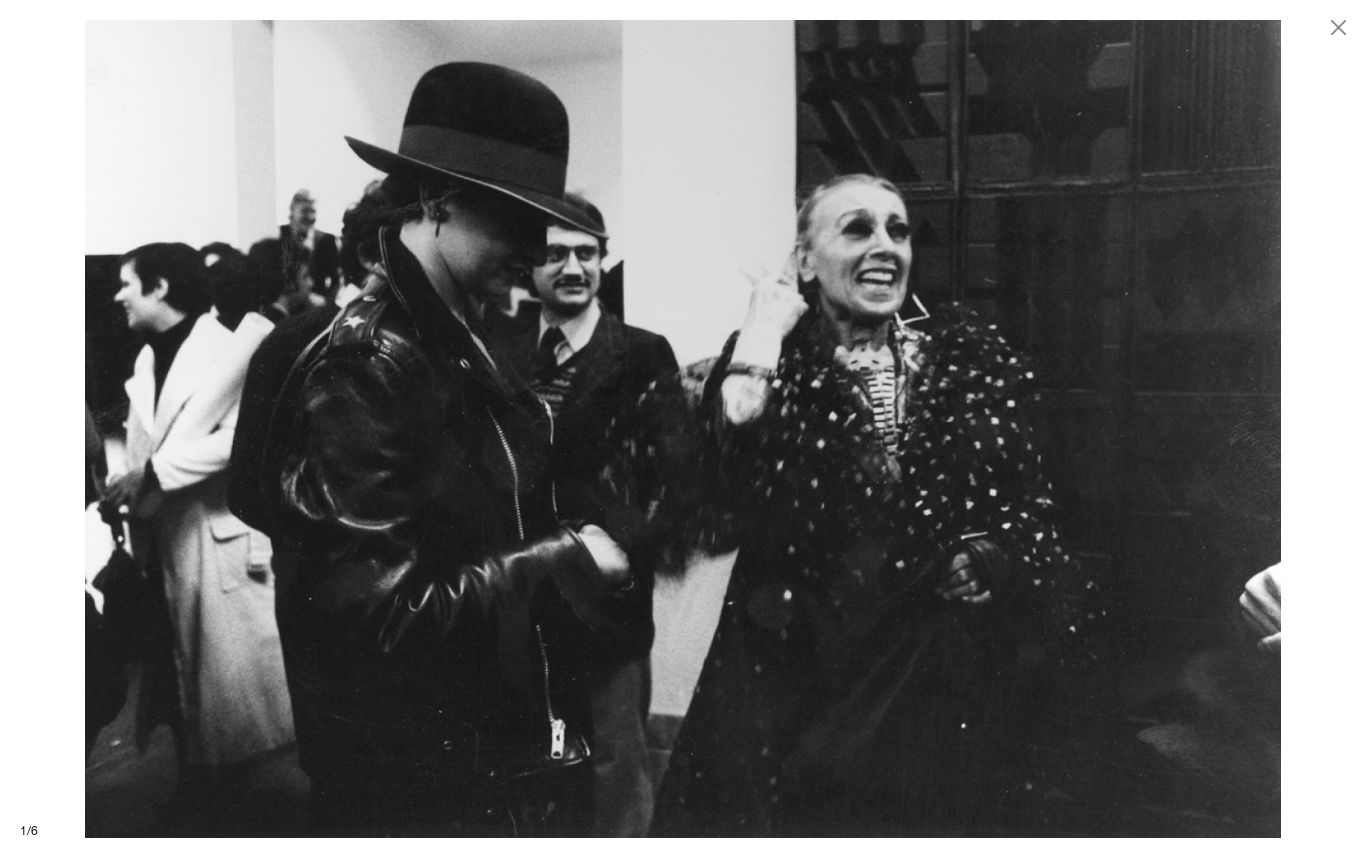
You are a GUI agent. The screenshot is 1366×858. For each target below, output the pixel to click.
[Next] (1024, 429)
